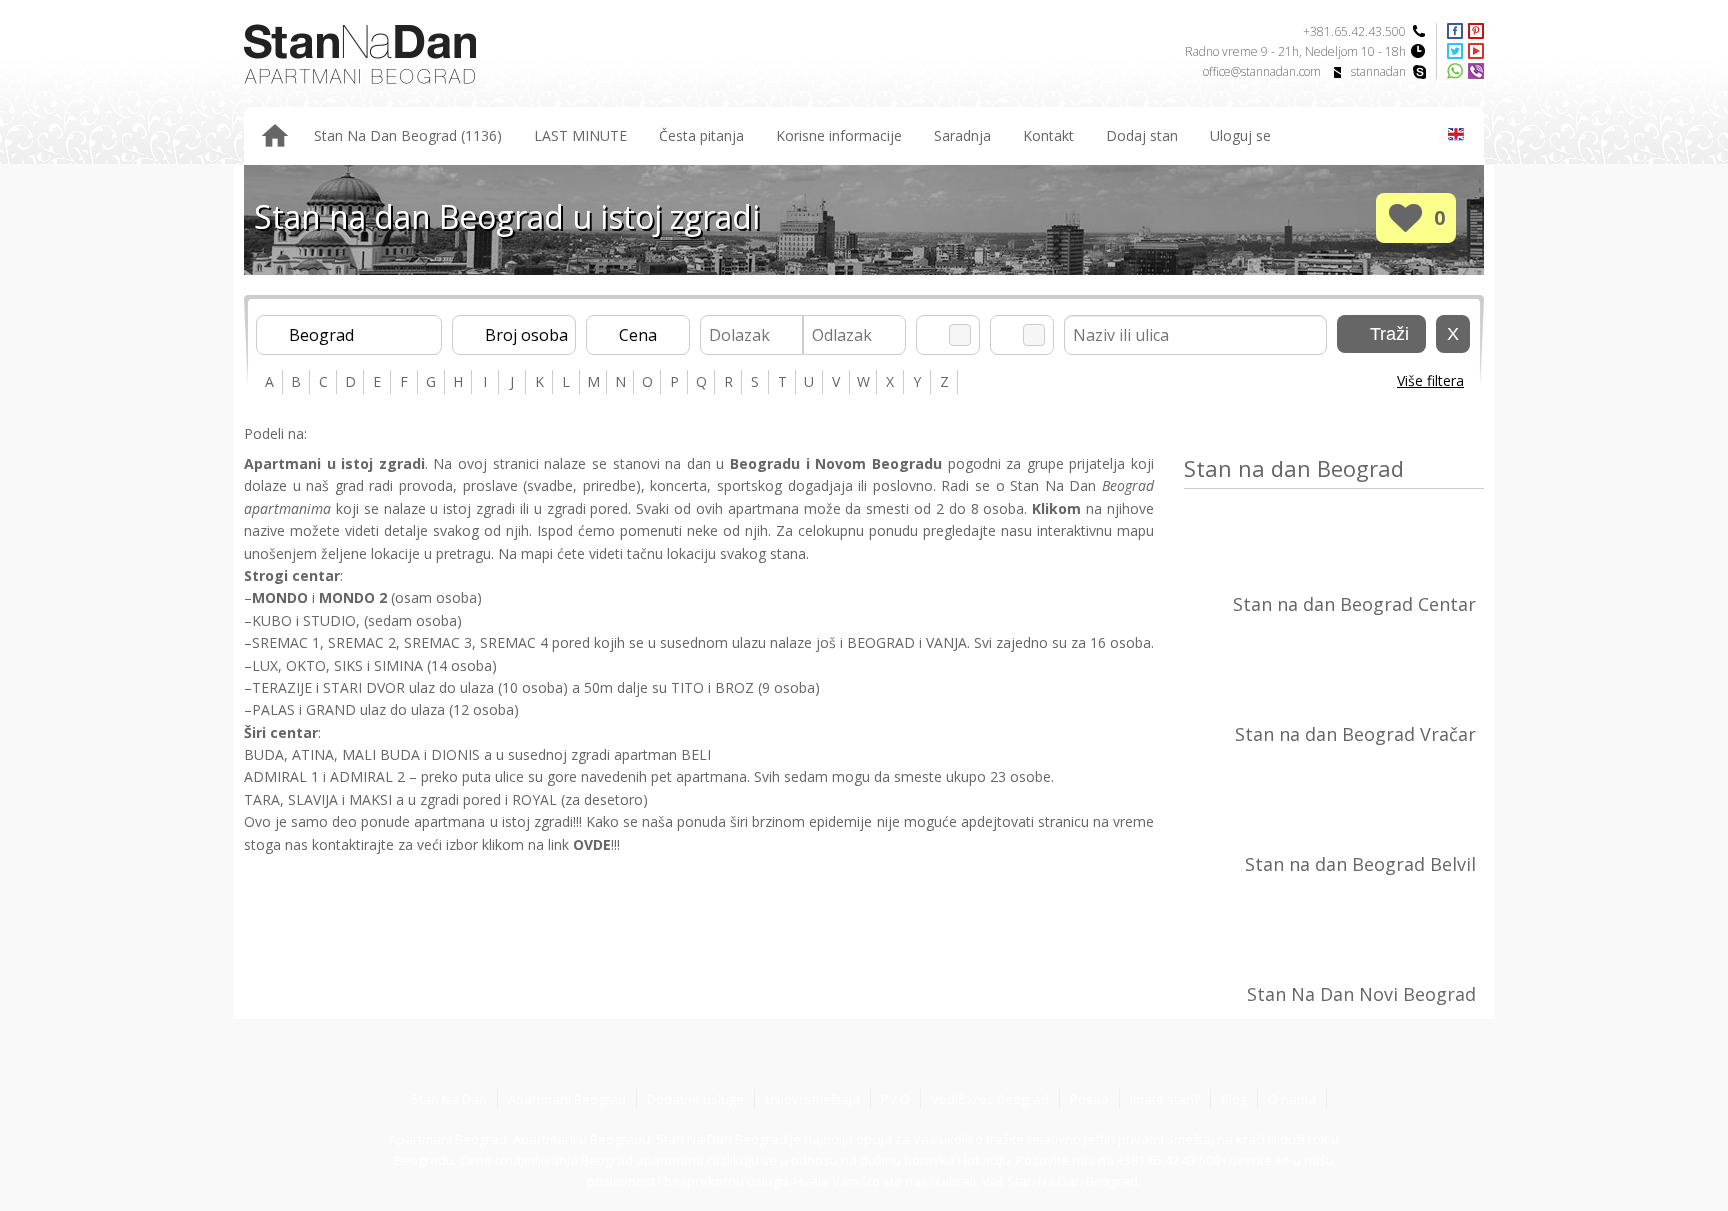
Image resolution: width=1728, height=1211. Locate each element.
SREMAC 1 (286, 642)
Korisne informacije (839, 135)
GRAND (331, 709)
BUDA (264, 754)
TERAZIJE (282, 687)
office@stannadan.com (1262, 71)
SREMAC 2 (362, 642)
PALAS (273, 709)
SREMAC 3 (438, 642)
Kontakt (1048, 135)
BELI (696, 754)
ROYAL (534, 799)
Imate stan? (1165, 1099)
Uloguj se (1240, 135)
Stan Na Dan (449, 1099)
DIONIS (455, 754)
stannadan (1378, 71)
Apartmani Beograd (567, 1099)
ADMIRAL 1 (281, 776)
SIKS (348, 665)
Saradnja (962, 135)
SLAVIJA (313, 799)
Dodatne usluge (695, 1099)
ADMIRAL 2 (367, 776)
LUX (265, 665)
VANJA (946, 642)
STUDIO (329, 620)
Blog (1234, 1099)
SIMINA (398, 665)
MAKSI (370, 799)
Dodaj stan (1142, 135)
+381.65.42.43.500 (1354, 31)
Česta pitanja (701, 135)
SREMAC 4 (516, 642)
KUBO (272, 620)
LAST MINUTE (580, 135)
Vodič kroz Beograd (990, 1099)
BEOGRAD (881, 642)
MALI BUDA (381, 754)
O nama (1292, 1099)
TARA (262, 799)
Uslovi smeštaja (812, 1099)
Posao (1089, 1099)
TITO (687, 687)
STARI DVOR (364, 687)
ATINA (313, 754)
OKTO (306, 665)
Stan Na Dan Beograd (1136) (408, 135)
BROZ (734, 687)
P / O (895, 1099)
